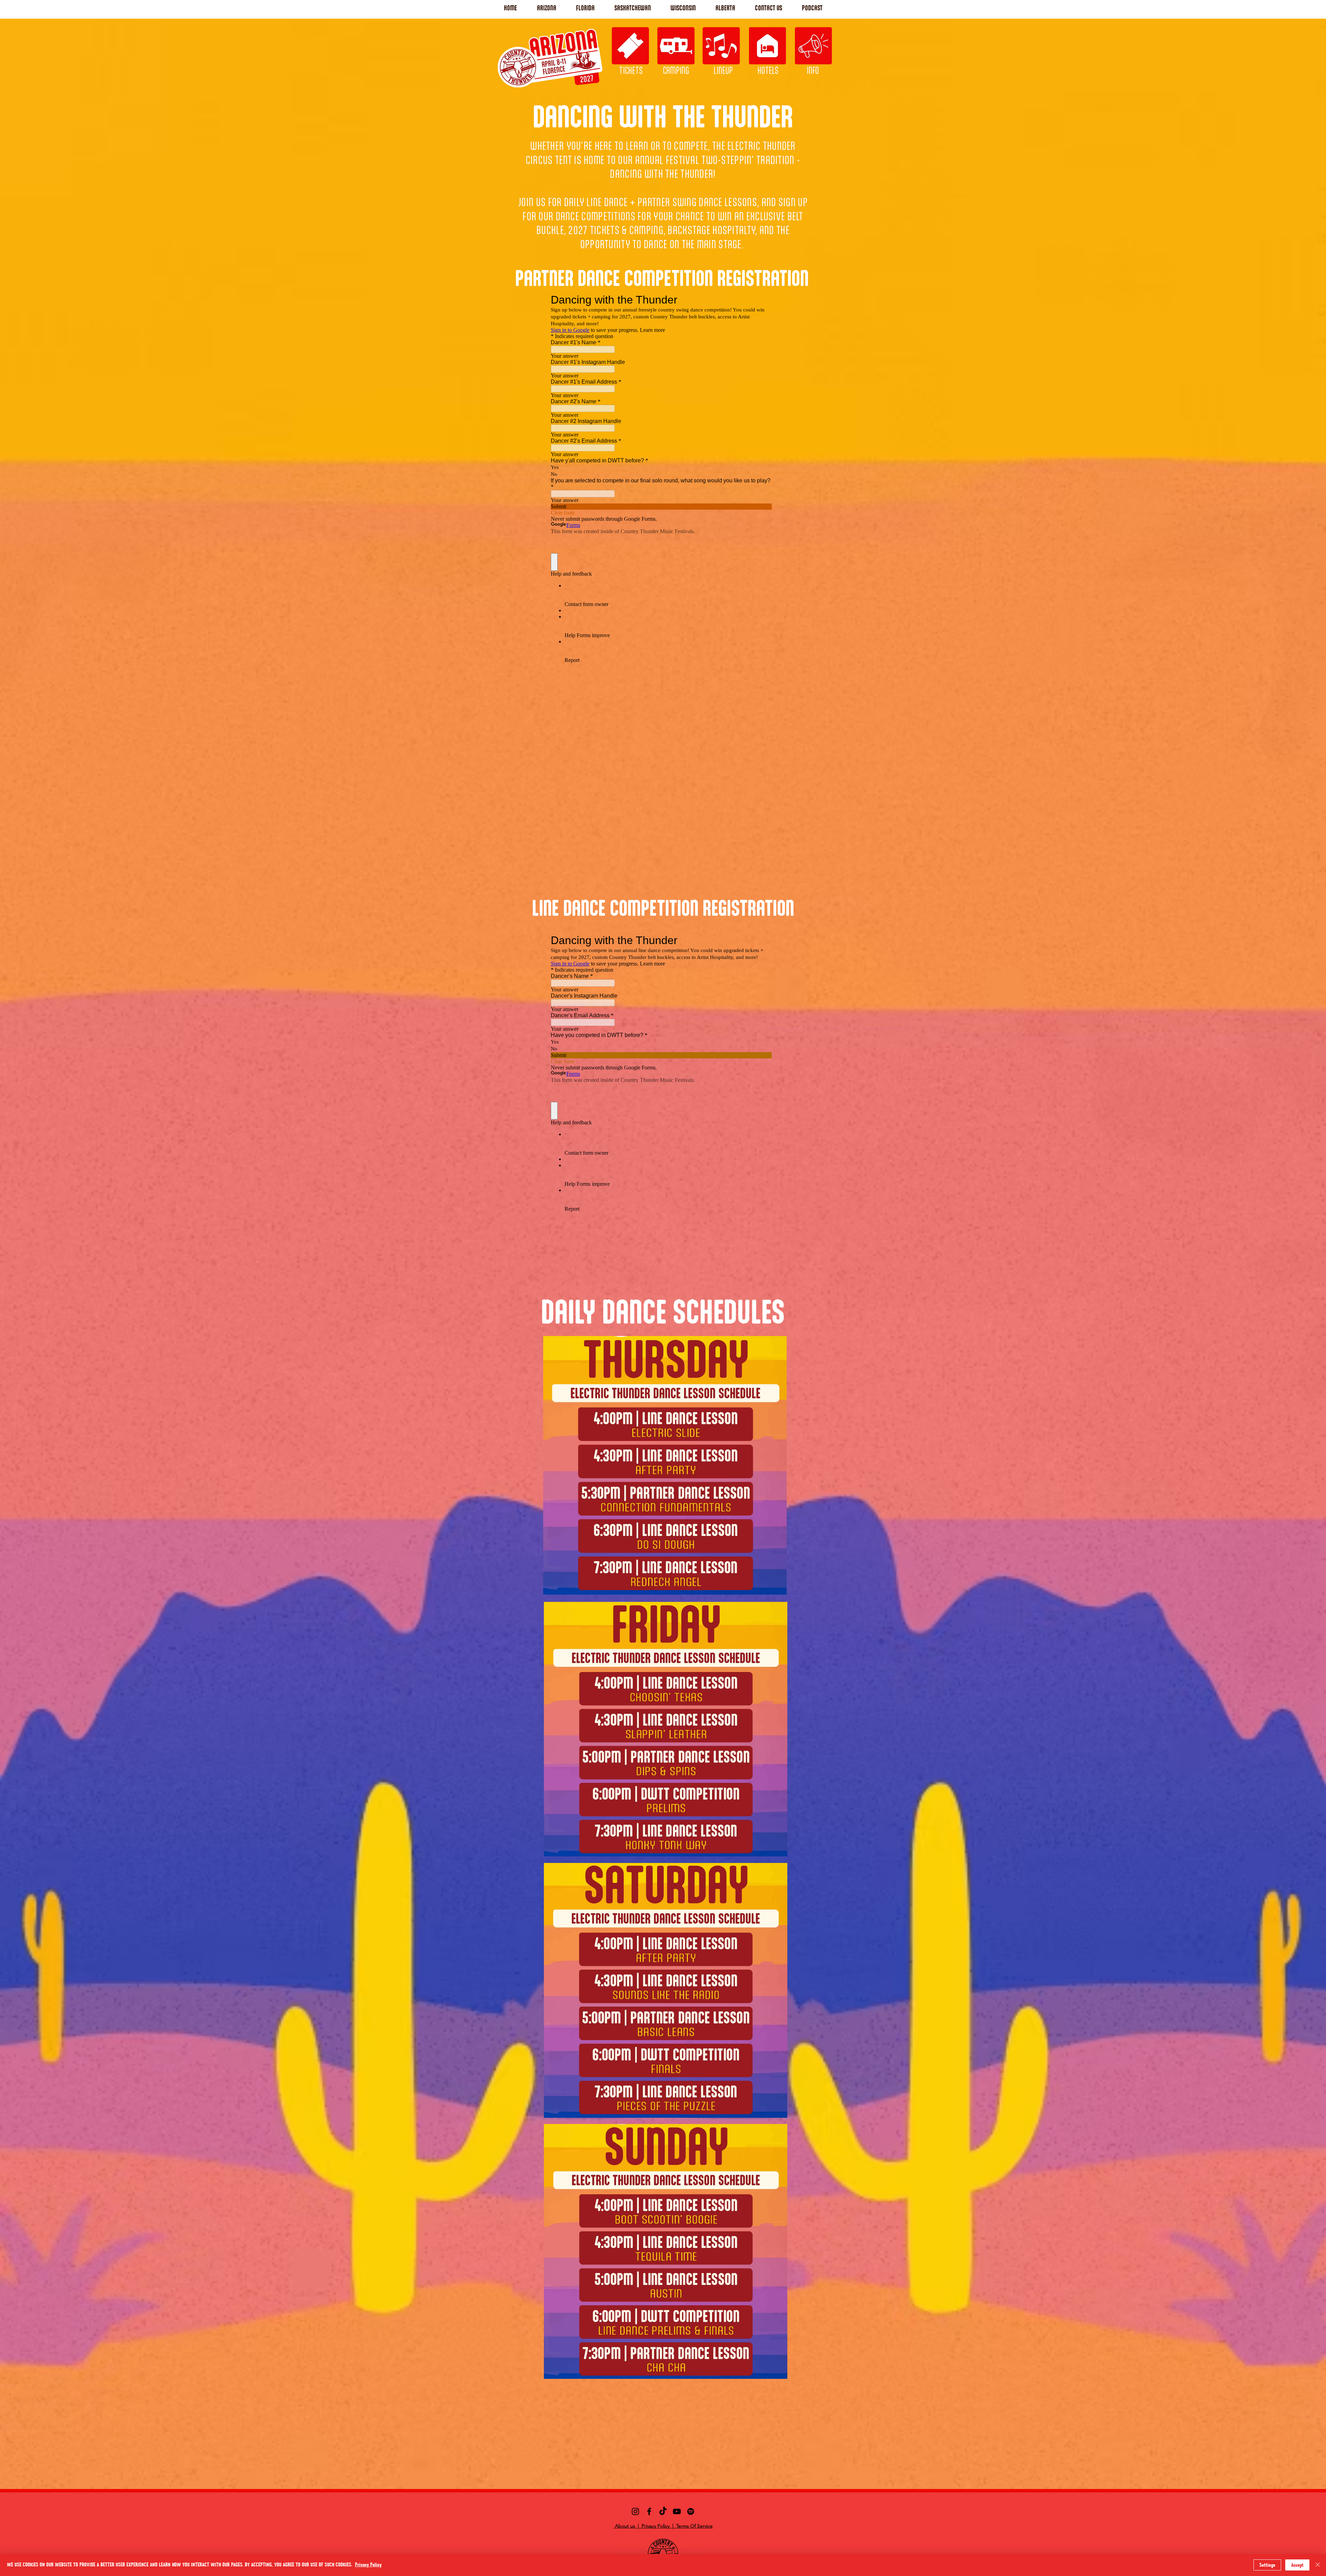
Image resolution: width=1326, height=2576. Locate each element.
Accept (1297, 2565)
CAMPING (676, 70)
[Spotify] (691, 2511)
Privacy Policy (368, 2565)
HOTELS (768, 70)
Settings (1267, 2565)
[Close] (1318, 2565)
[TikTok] (663, 2511)
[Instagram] (635, 2511)
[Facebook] (649, 2511)
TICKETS (631, 70)
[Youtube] (677, 2511)
